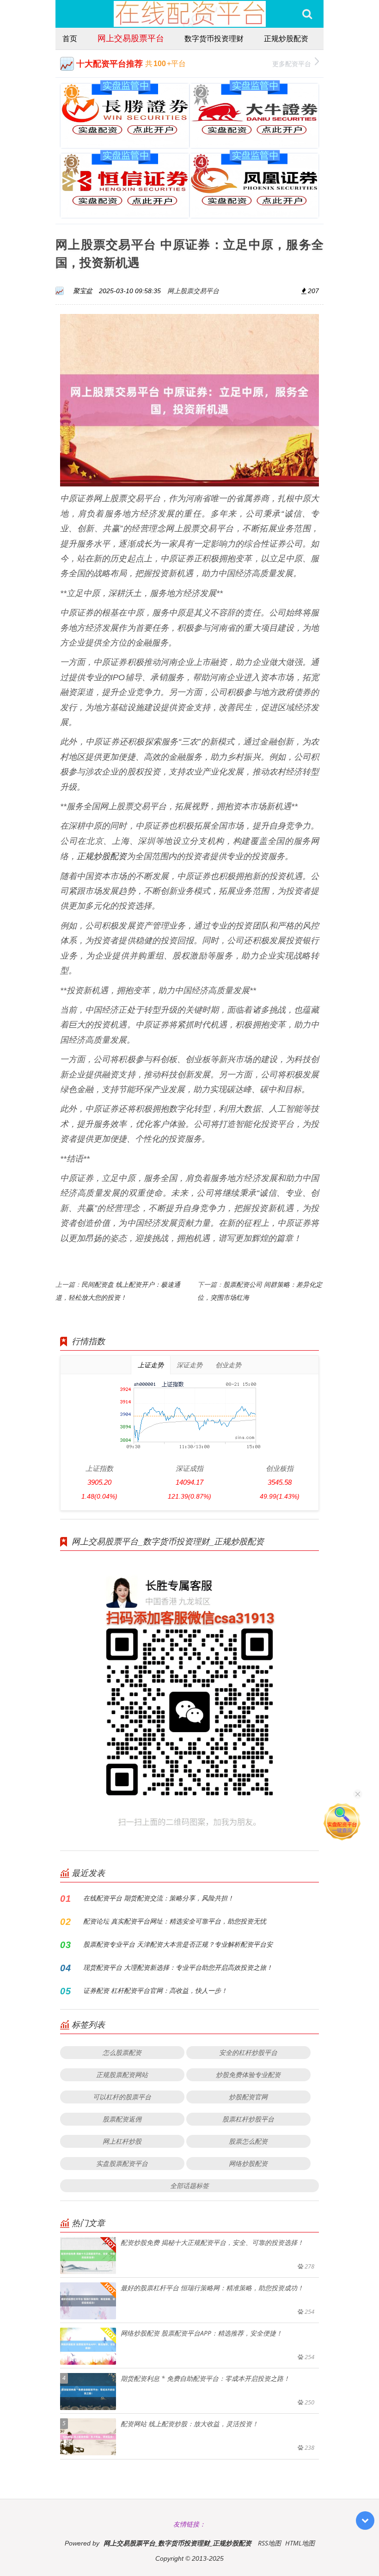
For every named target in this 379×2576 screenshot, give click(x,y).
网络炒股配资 (248, 2163)
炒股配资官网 (248, 2097)
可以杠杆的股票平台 (122, 2097)
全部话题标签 (189, 2186)
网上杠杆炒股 (122, 2141)
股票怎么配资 (248, 2141)
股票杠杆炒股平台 (248, 2119)
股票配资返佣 (122, 2119)
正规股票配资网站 (122, 2075)
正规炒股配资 (286, 38)
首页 (70, 38)
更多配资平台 (292, 64)
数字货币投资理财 (214, 38)
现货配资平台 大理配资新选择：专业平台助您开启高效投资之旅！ (178, 1967)
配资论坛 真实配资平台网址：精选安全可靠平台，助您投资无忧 (175, 1921)
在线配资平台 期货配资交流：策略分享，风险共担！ (159, 1898)
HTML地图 (300, 2543)
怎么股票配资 (122, 2052)
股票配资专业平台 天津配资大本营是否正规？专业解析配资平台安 (178, 1944)
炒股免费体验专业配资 (248, 2075)
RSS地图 (269, 2543)
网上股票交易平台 (193, 291)
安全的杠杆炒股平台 (248, 2052)
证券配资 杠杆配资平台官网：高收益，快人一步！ (155, 1990)
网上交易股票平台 (131, 38)
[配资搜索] (307, 14)
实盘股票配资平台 (122, 2163)
